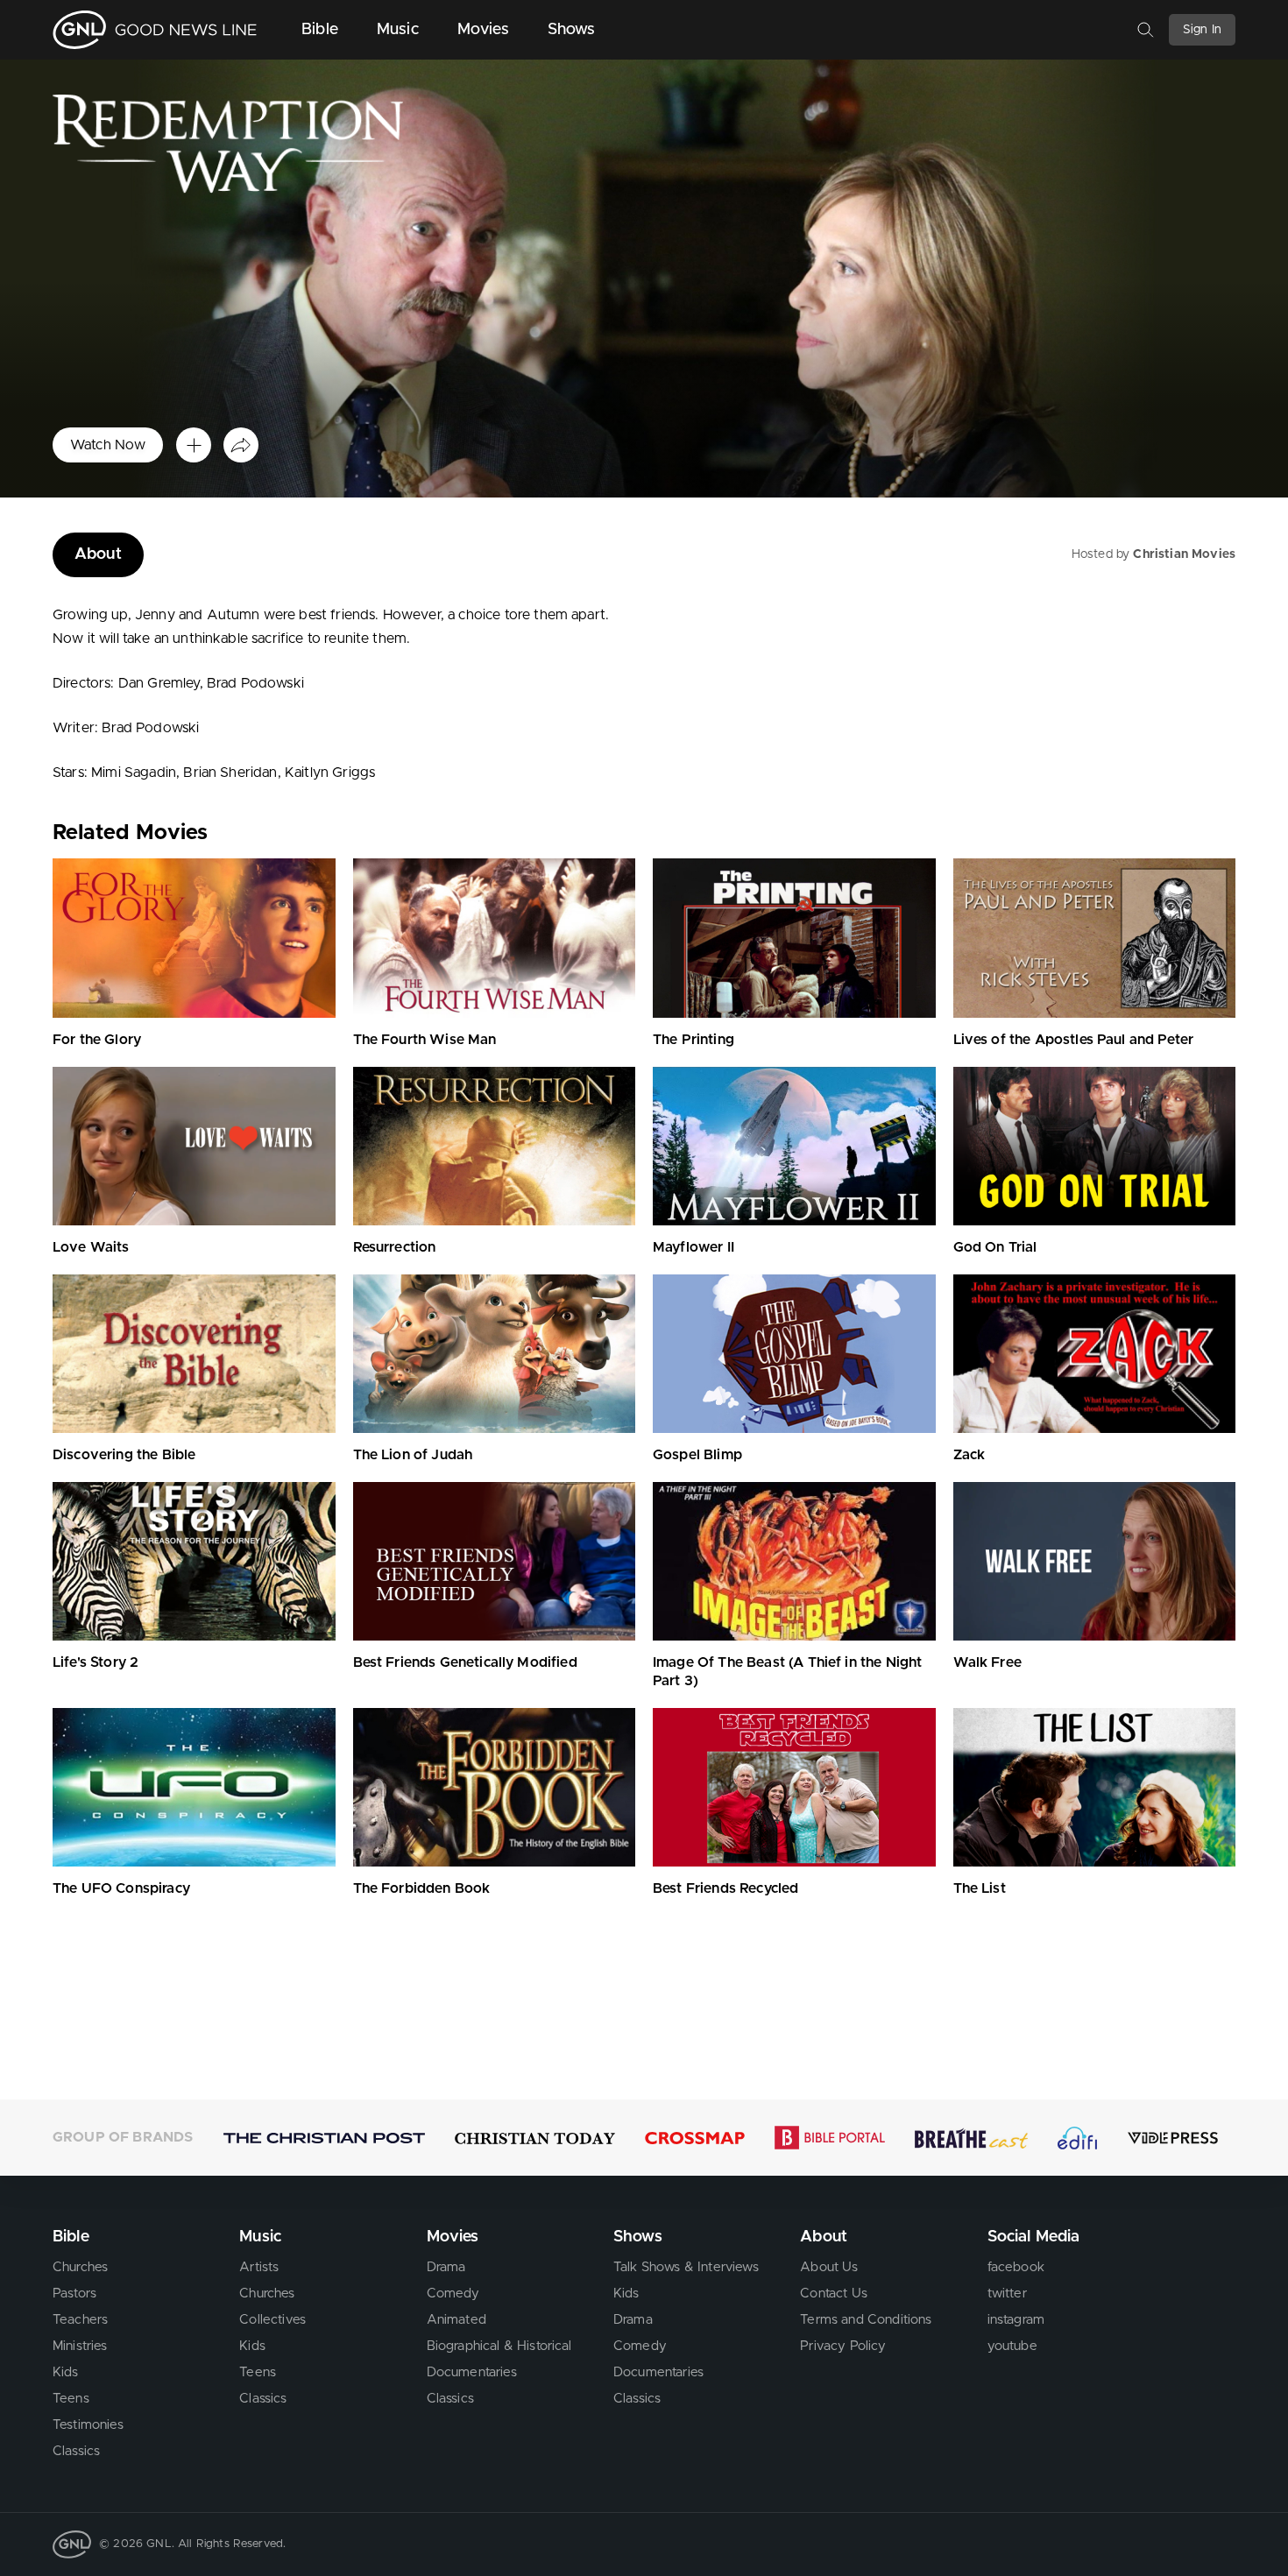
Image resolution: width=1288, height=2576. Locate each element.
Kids (66, 2372)
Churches (80, 2267)
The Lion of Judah (413, 1455)
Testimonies (88, 2425)
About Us (829, 2267)
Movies (483, 30)
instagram (1016, 2320)
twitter (1007, 2294)
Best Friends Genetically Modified (465, 1662)
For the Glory (97, 1040)
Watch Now (108, 445)
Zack (970, 1455)
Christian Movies (1184, 554)
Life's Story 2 (96, 1662)
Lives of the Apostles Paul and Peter (1074, 1040)
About (98, 554)
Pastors (74, 2294)
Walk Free (987, 1662)
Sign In (1202, 30)
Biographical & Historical (499, 2346)
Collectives (272, 2320)
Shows (572, 30)
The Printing (694, 1040)
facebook (1016, 2267)
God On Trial (995, 1247)
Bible (320, 30)
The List (980, 1888)
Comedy (453, 2294)
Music (398, 30)
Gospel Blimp (697, 1455)
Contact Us (834, 2294)
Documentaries (472, 2372)
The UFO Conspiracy (121, 1888)
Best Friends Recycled (725, 1888)
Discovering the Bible (124, 1455)
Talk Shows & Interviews (686, 2267)
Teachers (80, 2320)
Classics (76, 2451)
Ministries (80, 2346)
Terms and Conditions (866, 2320)
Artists (259, 2267)
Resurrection (395, 1247)
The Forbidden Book (422, 1888)
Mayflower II (694, 1247)
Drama (446, 2267)
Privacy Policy (843, 2346)
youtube (1012, 2346)
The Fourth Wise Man (425, 1040)
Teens (71, 2399)
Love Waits (91, 1247)
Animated (456, 2320)
